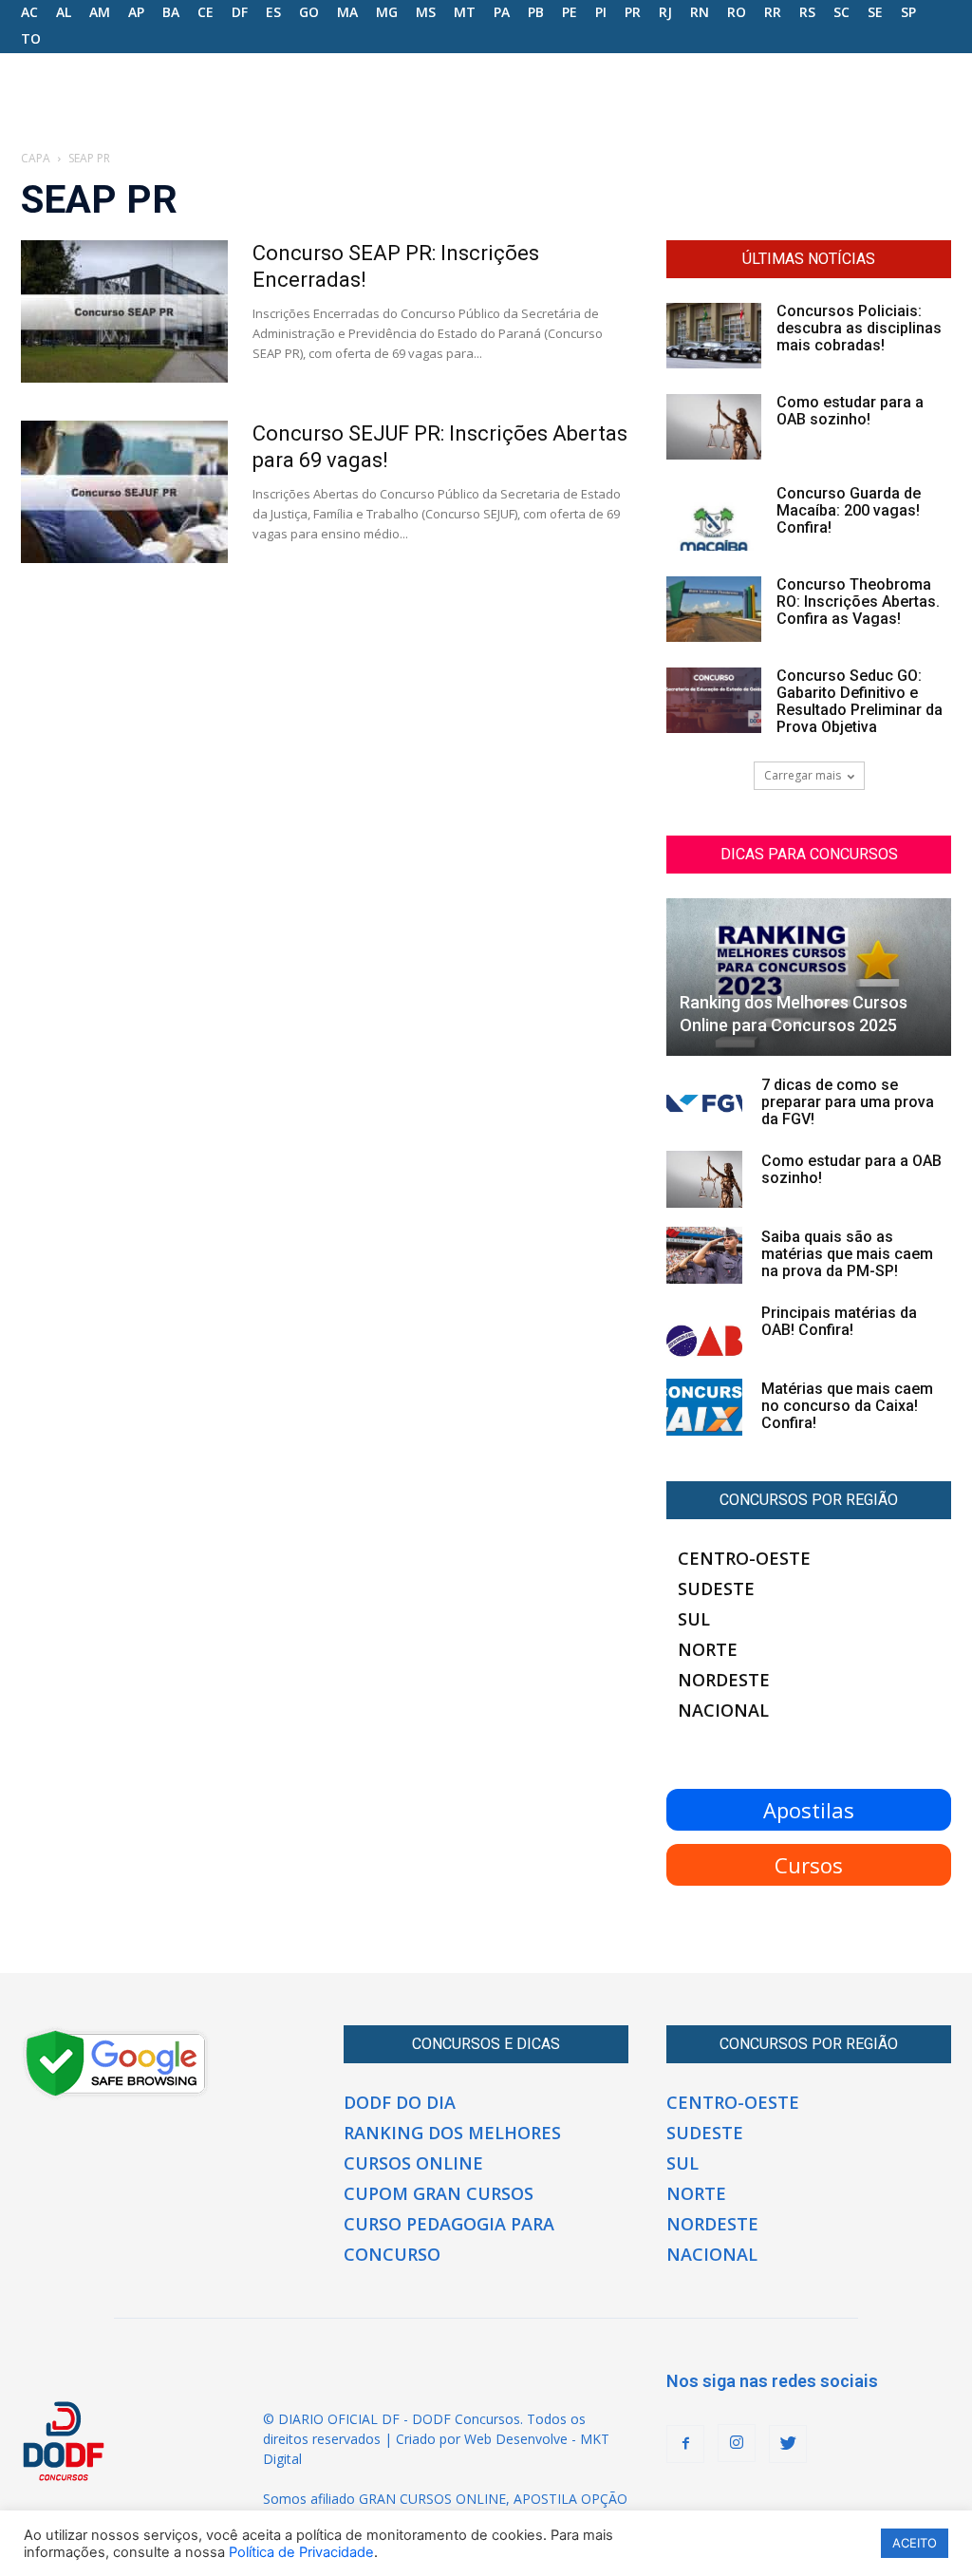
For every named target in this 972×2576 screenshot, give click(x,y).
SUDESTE (716, 1589)
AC (29, 12)
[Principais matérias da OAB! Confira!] (704, 1331)
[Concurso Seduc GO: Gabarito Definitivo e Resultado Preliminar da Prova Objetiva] (714, 700)
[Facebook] (685, 2444)
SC (841, 12)
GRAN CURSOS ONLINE (432, 2499)
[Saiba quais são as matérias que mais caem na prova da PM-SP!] (704, 1255)
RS (807, 12)
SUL (694, 1619)
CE (206, 12)
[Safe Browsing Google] (116, 2095)
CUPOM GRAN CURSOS (439, 2193)
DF (240, 12)
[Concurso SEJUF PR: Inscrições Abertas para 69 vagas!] (124, 492)
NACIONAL (723, 1710)
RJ (665, 12)
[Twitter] (788, 2444)
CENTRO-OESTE (744, 1558)
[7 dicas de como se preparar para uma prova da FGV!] (704, 1103)
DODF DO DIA (400, 2102)
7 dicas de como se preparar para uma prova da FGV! (848, 1102)
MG (387, 12)
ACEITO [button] (915, 2543)
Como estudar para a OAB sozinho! (850, 411)
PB (536, 12)
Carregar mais (803, 775)
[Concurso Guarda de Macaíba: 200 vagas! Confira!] (714, 518)
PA (502, 12)
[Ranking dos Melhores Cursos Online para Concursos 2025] (809, 977)
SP (908, 12)
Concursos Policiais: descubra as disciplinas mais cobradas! (859, 328)
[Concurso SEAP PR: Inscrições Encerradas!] (124, 311)
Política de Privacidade (301, 2552)
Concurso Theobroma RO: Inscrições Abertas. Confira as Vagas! (858, 602)
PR (633, 12)
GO (309, 12)
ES (273, 12)
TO (31, 38)
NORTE (708, 1649)
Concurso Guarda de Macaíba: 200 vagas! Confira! (849, 510)
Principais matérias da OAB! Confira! (839, 1321)
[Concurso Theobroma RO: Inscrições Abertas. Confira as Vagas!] (714, 609)
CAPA (36, 158)
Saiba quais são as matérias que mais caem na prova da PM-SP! (847, 1254)
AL (64, 12)
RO (737, 12)
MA (347, 12)
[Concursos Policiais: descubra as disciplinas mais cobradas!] (714, 336)
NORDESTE (724, 1680)
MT (465, 12)
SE (875, 12)
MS (426, 12)
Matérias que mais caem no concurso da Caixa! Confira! (847, 1406)
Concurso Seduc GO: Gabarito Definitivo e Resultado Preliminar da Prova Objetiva (860, 701)
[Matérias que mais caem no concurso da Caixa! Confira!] (704, 1407)
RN (700, 12)
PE (570, 12)
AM (100, 12)
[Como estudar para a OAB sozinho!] (714, 427)
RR (773, 12)
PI (601, 12)
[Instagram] (737, 2443)
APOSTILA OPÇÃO (570, 2499)
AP (136, 12)
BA (171, 12)
